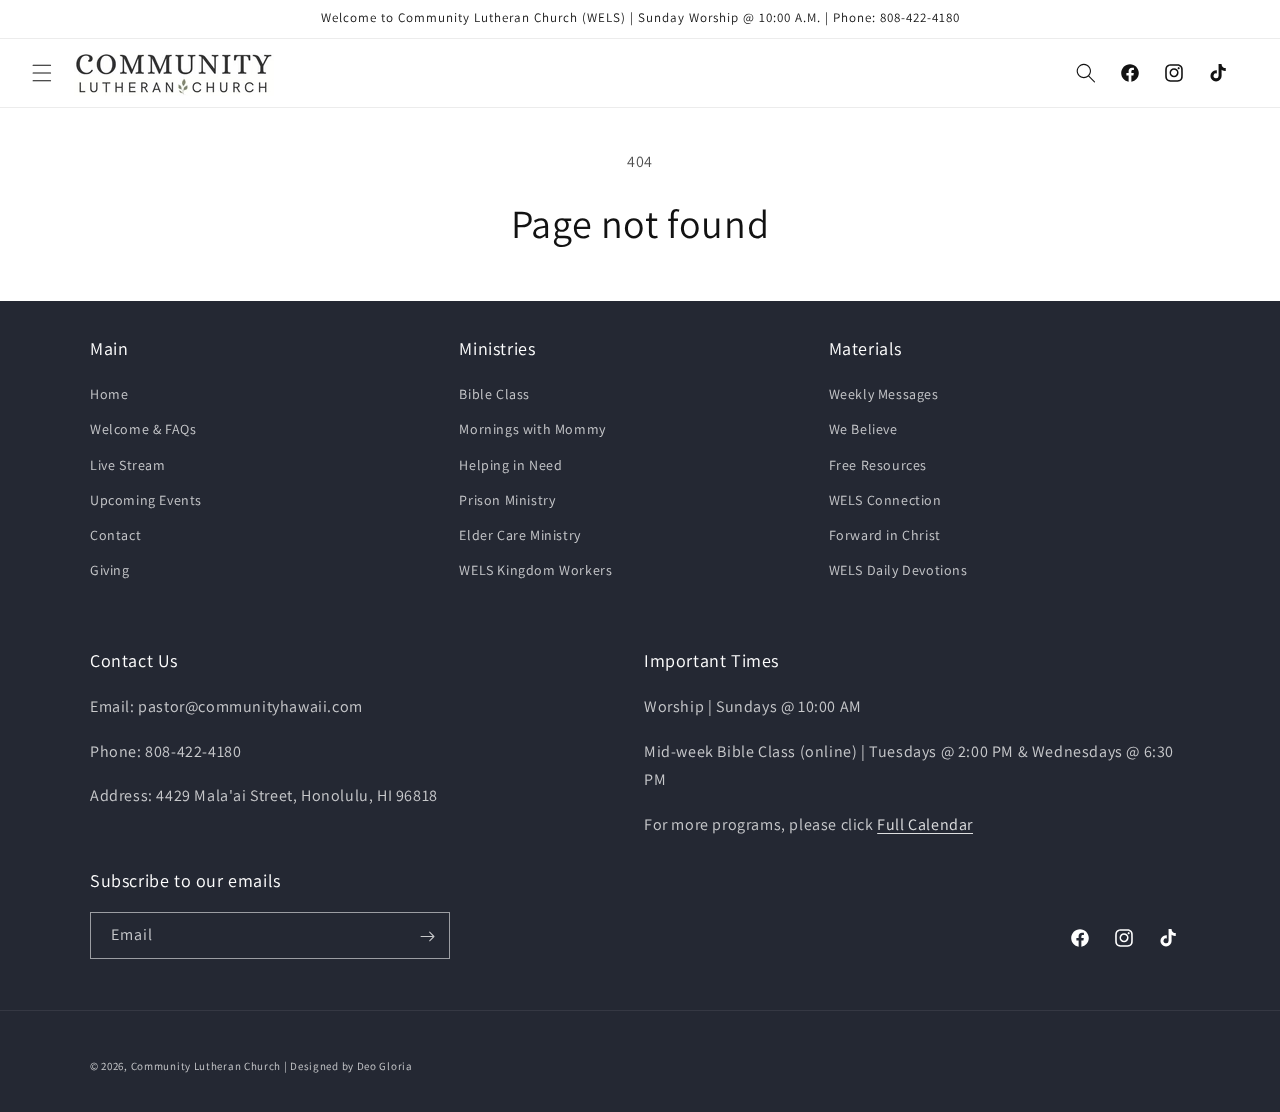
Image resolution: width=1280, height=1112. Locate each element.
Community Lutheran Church (206, 1066)
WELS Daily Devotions (898, 570)
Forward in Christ (885, 535)
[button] (42, 73)
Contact (115, 535)
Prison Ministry (507, 500)
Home (109, 395)
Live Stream (128, 465)
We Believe (863, 430)
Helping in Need (510, 465)
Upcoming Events (146, 500)
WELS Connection (885, 500)
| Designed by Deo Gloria (348, 1066)
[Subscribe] (427, 936)
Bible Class (494, 395)
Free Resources (878, 465)
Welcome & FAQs (143, 430)
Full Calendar (925, 823)
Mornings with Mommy (532, 430)
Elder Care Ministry (519, 535)
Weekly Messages (884, 395)
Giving (110, 570)
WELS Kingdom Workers (535, 570)
